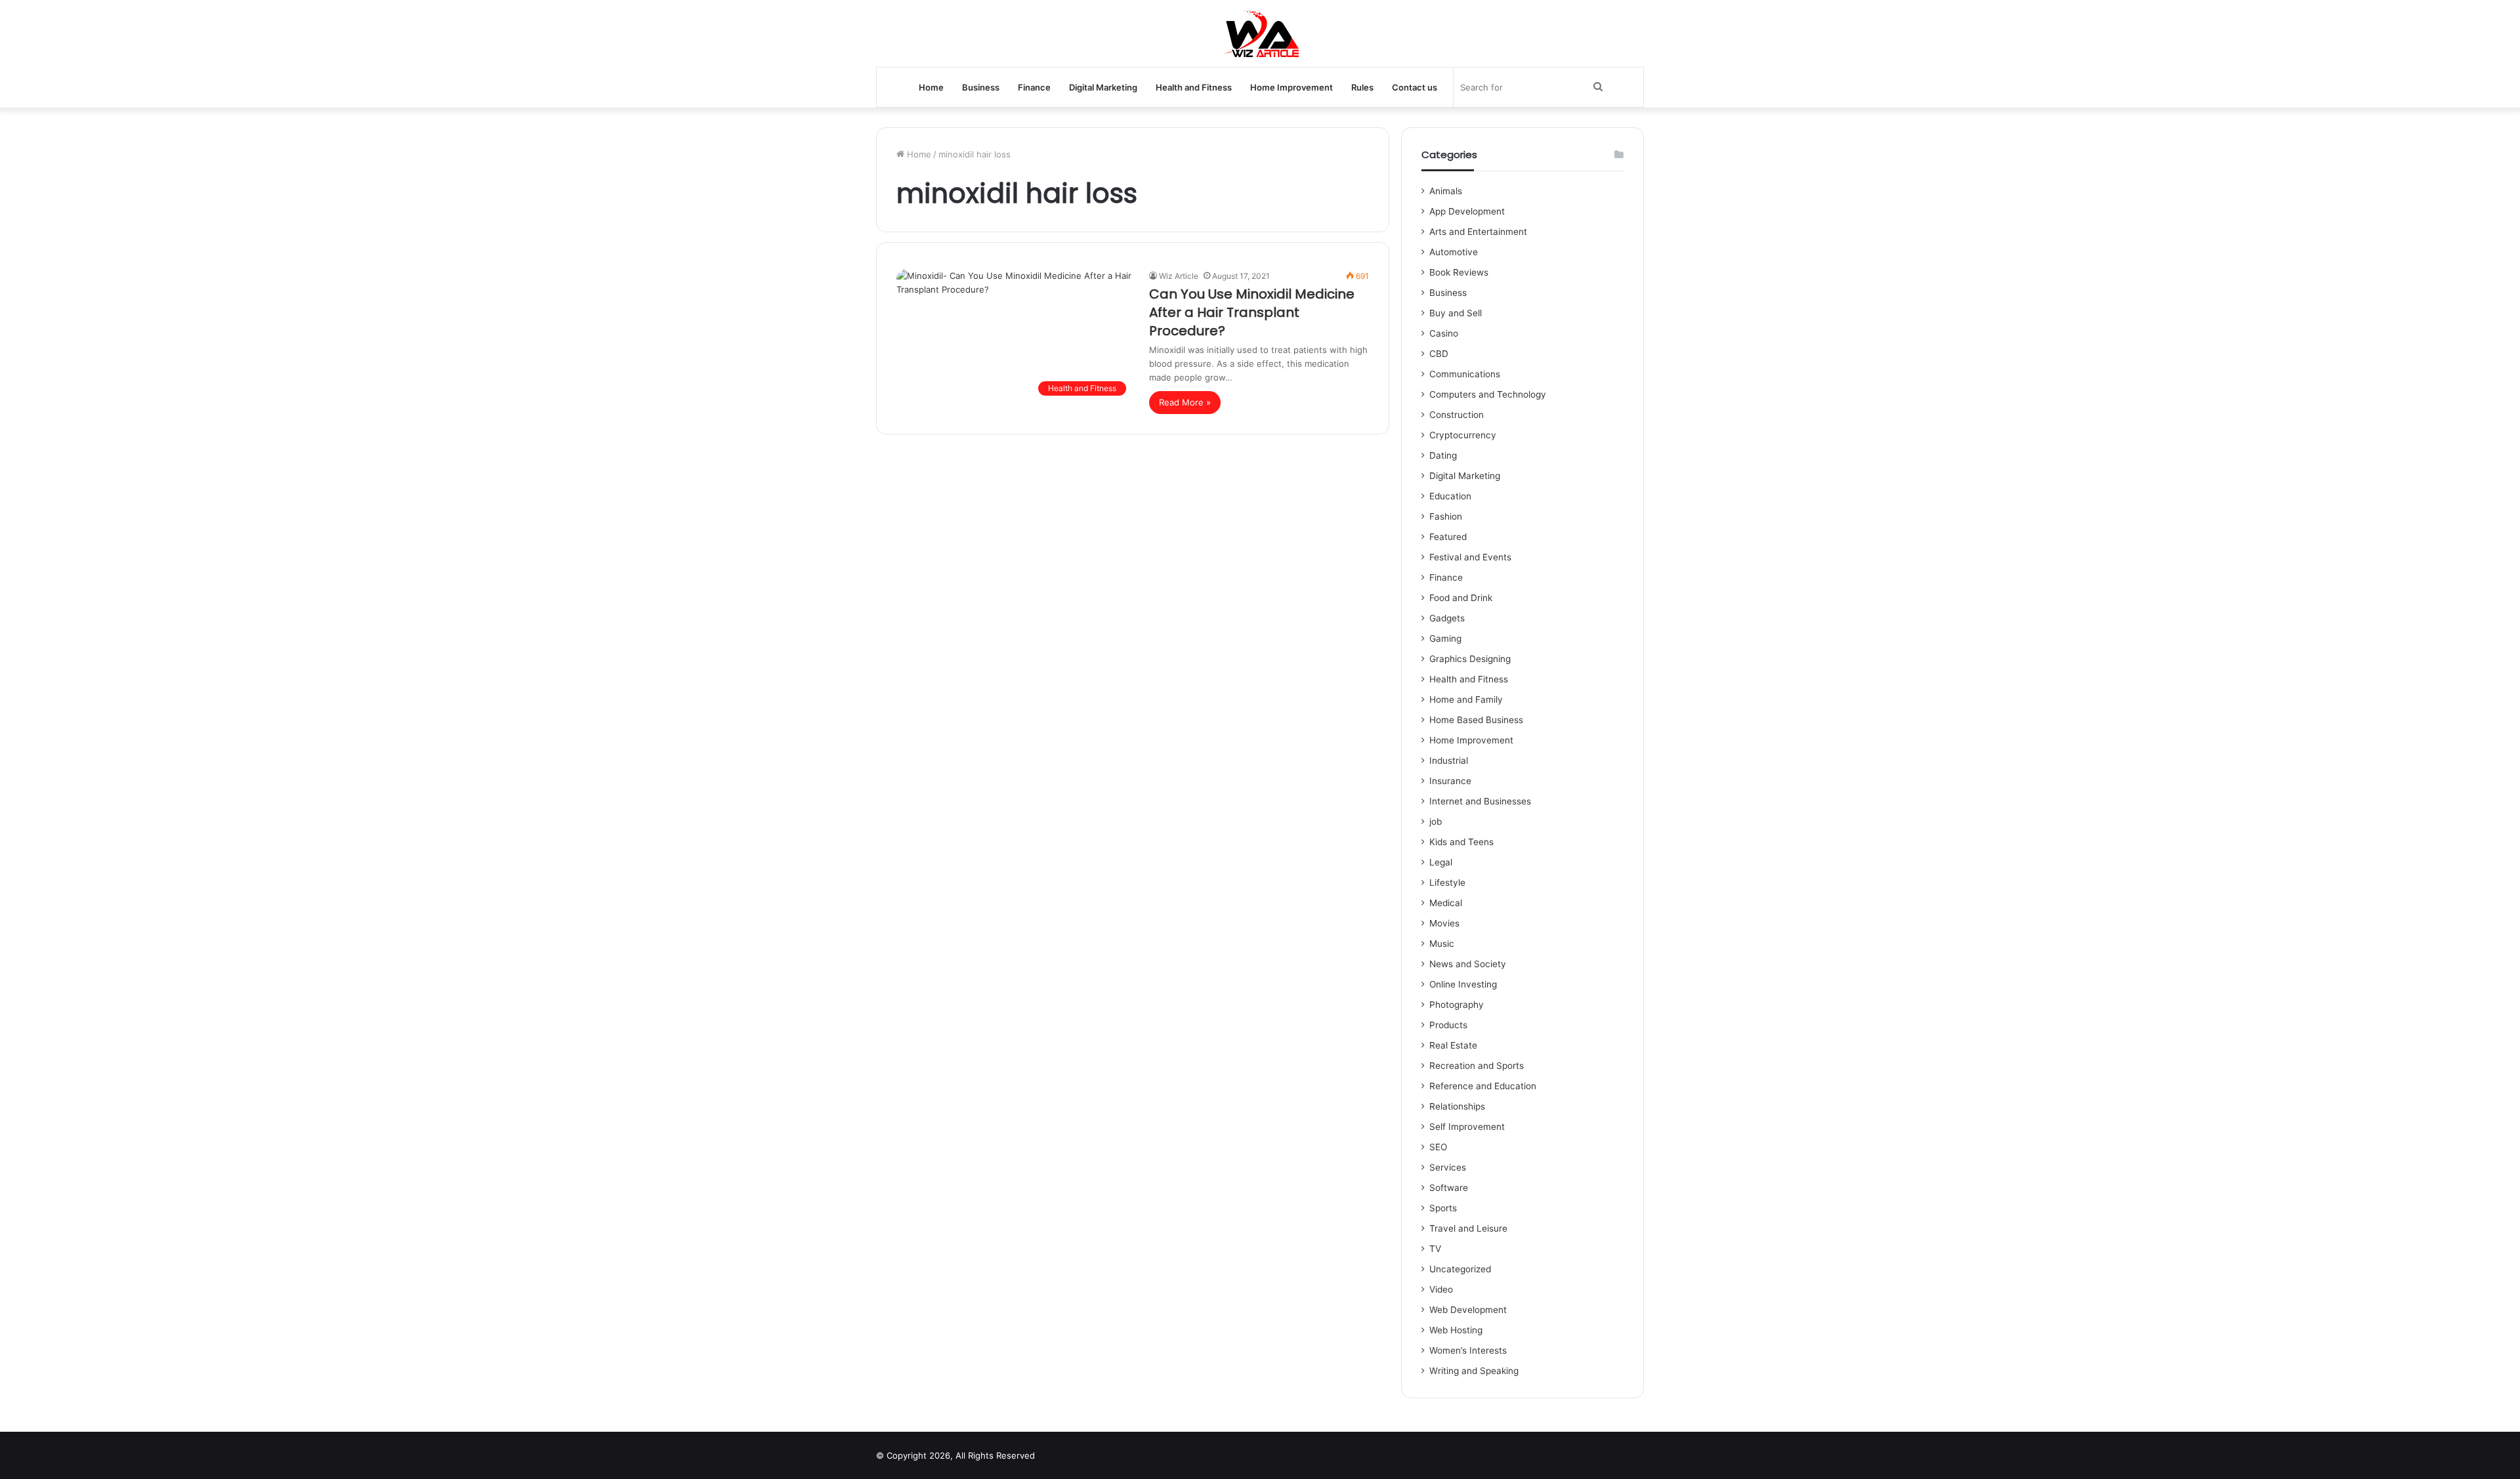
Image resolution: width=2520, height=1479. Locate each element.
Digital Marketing (1103, 87)
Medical (1446, 903)
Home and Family (1466, 699)
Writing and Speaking (1474, 1371)
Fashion (1446, 516)
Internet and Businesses (1480, 801)
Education (1450, 496)
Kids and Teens (1461, 842)
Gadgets (1447, 618)
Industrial (1449, 760)
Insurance (1450, 781)
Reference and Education (1483, 1086)
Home (931, 87)
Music (1442, 944)
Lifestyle (1447, 883)
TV (1435, 1249)
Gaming (1445, 638)
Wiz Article (1179, 276)
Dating (1443, 455)
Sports (1443, 1208)
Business (981, 87)
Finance (1034, 87)
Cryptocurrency (1463, 435)
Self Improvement (1467, 1127)
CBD (1439, 354)
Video (1441, 1289)
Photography (1457, 1005)
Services (1448, 1167)
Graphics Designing (1470, 659)
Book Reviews (1459, 272)
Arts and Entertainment (1478, 232)
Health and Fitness (1194, 87)
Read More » (1185, 402)
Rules (1362, 87)
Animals (1446, 191)
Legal (1441, 862)
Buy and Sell (1456, 313)
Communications (1465, 374)
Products (1448, 1025)
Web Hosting (1456, 1330)
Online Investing (1463, 984)
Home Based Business (1476, 720)
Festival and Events (1470, 557)
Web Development (1468, 1310)
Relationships (1457, 1106)
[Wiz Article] (1260, 33)
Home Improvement (1291, 87)
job (1436, 822)
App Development (1467, 211)
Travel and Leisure (1468, 1228)
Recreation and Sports (1477, 1066)
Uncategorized (1460, 1269)
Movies (1444, 923)
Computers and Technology (1488, 394)
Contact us (1415, 87)
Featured (1448, 537)
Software (1449, 1188)
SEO (1438, 1147)
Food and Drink (1461, 598)
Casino (1444, 333)
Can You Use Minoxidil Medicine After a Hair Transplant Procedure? (1252, 312)
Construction (1457, 415)
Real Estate (1453, 1045)
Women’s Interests (1468, 1350)
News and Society (1468, 964)
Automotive (1454, 252)
